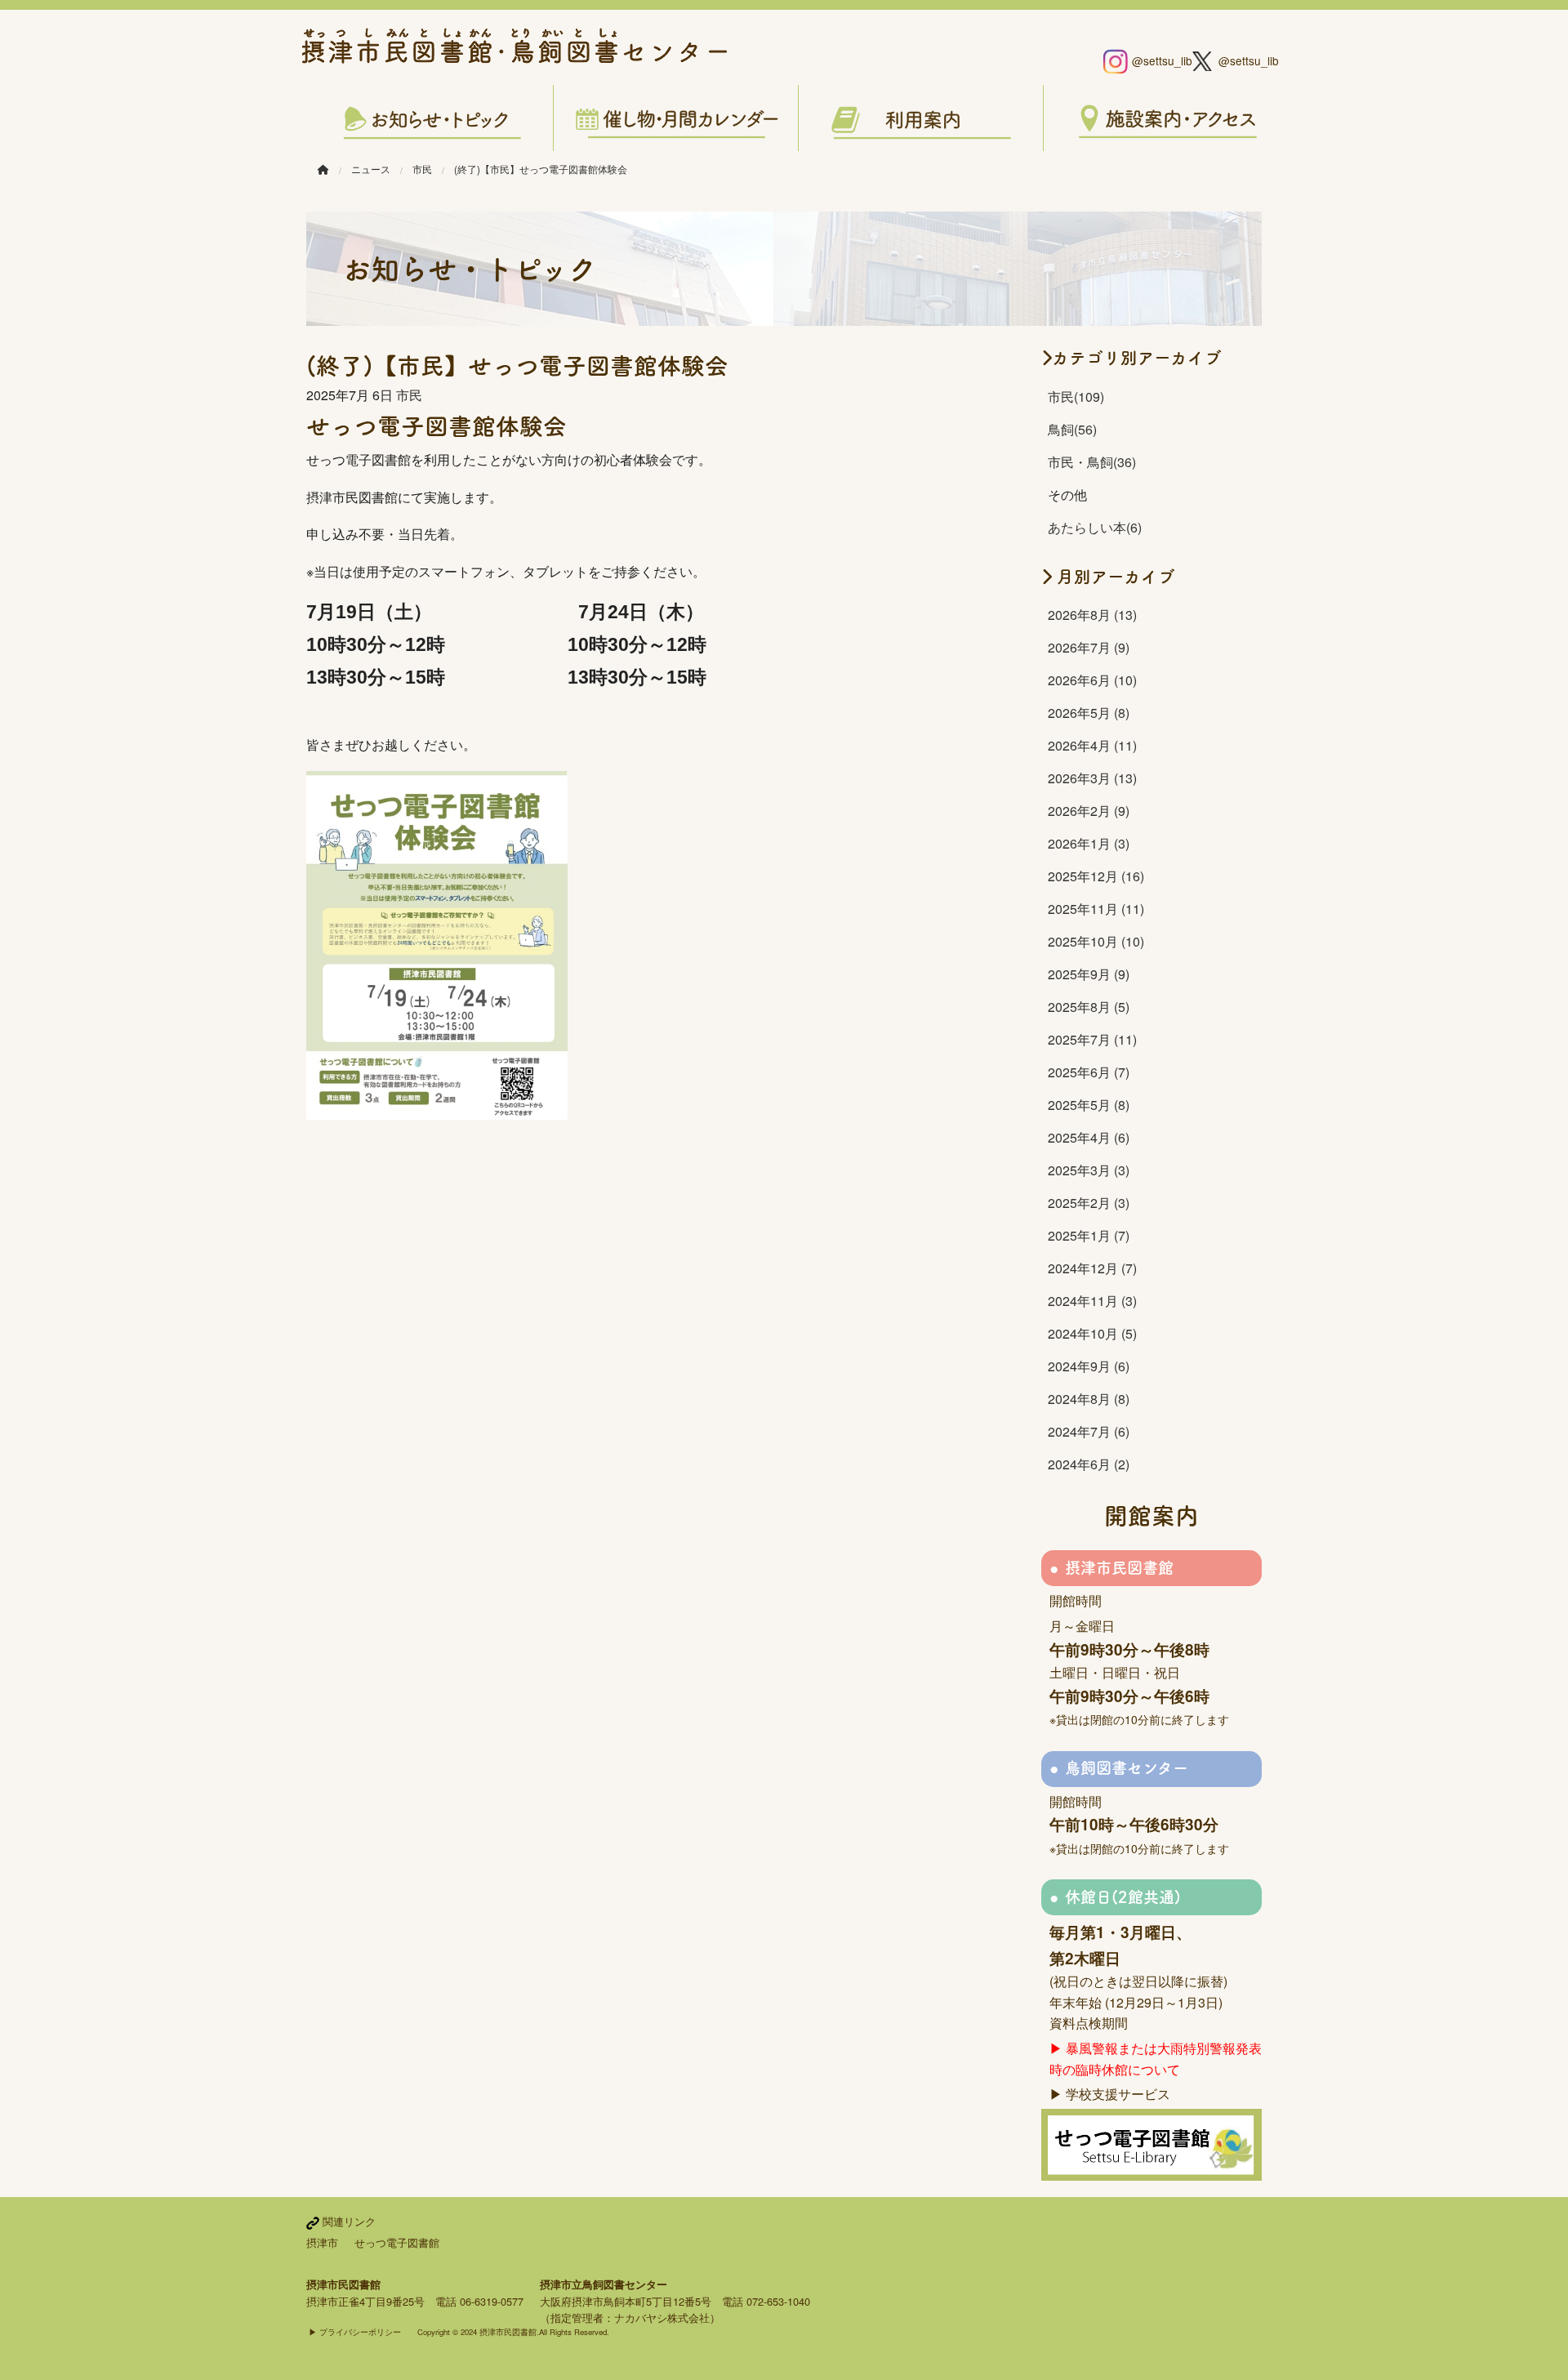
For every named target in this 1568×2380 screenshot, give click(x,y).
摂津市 (322, 2242)
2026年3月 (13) (1092, 778)
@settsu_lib (1156, 60)
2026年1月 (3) (1089, 843)
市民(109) (1076, 397)
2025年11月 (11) (1096, 909)
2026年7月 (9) (1089, 647)
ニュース (371, 169)
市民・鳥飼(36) (1092, 462)
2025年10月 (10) (1096, 941)
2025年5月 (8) (1089, 1105)
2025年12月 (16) (1096, 876)
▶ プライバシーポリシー (355, 2332)
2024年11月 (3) (1092, 1301)
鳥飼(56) (1072, 429)
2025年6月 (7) (1089, 1072)
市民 (422, 169)
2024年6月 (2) (1089, 1464)
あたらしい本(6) (1095, 527)
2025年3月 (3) (1089, 1170)
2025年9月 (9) (1089, 974)
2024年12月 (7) (1092, 1268)
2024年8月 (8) (1089, 1399)
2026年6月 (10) (1092, 680)
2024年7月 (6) (1089, 1431)
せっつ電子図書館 (397, 2242)
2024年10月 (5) (1092, 1333)
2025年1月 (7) (1089, 1235)
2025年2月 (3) (1089, 1203)
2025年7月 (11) (1092, 1039)
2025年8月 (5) (1089, 1007)
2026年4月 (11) (1092, 745)
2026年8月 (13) (1092, 615)
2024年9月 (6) (1089, 1366)
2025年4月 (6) (1089, 1137)
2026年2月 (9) (1089, 811)
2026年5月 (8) (1089, 713)
